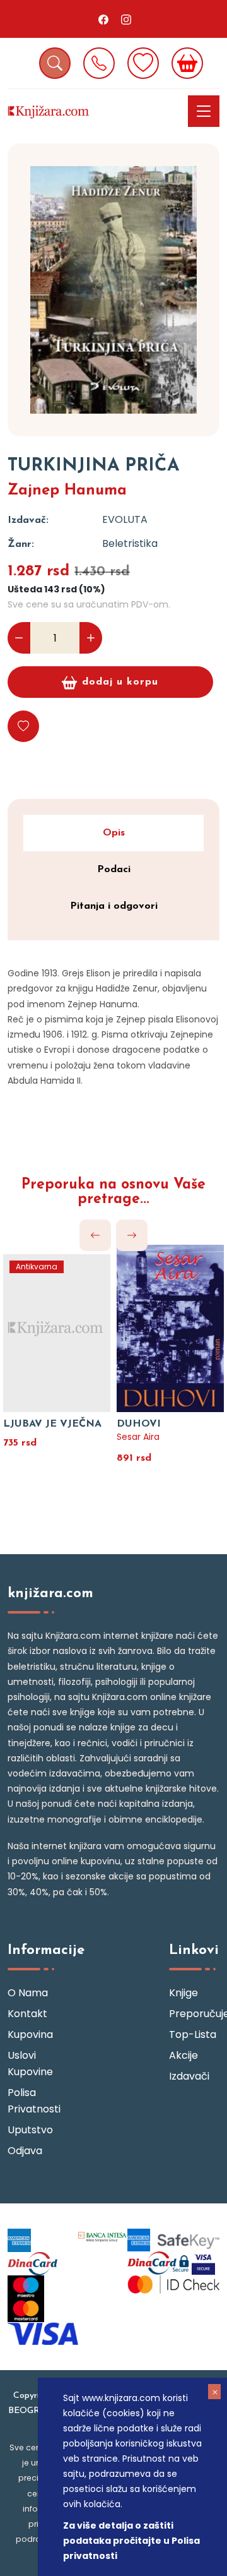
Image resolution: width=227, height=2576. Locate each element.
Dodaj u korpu (120, 682)
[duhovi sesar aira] (170, 1327)
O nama (28, 1993)
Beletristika (130, 543)
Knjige (183, 1993)
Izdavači (189, 2076)
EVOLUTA (125, 519)
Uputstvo (30, 2130)
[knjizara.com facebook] (103, 19)
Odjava (25, 2151)
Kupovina (30, 2034)
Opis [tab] (114, 833)
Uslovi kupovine (30, 2064)
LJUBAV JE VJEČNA (52, 1424)
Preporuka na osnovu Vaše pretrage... (113, 1192)
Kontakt (27, 2014)
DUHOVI (139, 1424)
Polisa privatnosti (33, 2101)
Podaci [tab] (114, 870)
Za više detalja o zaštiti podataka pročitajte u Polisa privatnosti (131, 2541)
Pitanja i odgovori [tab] (114, 906)
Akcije (183, 2055)
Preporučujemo (194, 2014)
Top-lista (193, 2034)
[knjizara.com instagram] (126, 19)
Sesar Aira (138, 1437)
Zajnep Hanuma (67, 491)
